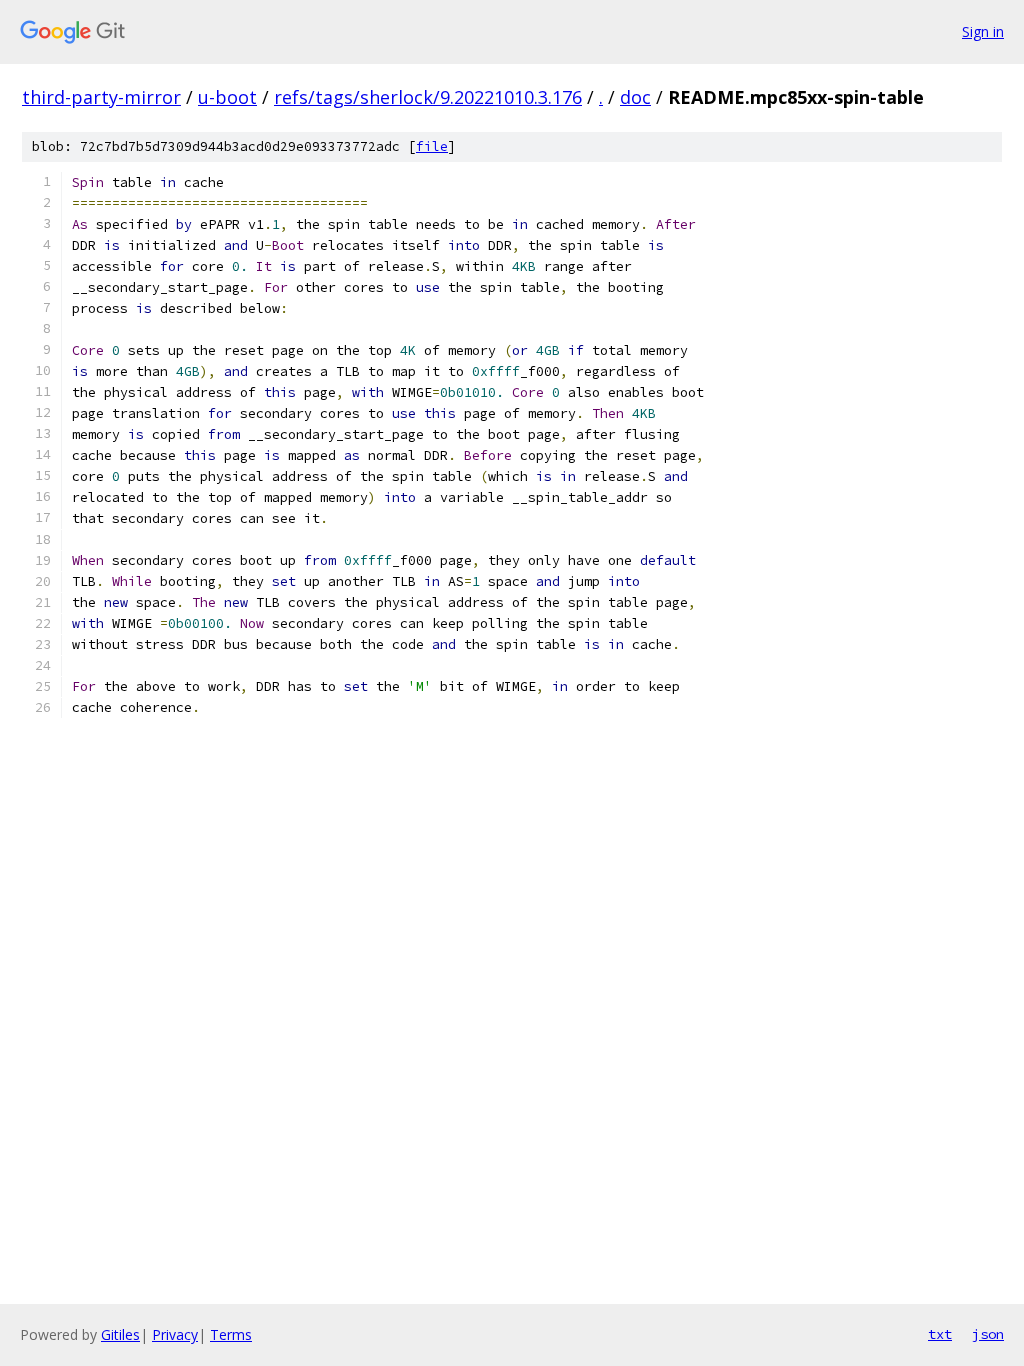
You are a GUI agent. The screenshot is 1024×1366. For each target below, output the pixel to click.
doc (635, 97)
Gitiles (120, 1334)
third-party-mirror (101, 97)
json (988, 1334)
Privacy (175, 1334)
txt (940, 1334)
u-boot (227, 97)
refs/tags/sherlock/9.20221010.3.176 (428, 97)
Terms (231, 1334)
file (432, 146)
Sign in (983, 31)
